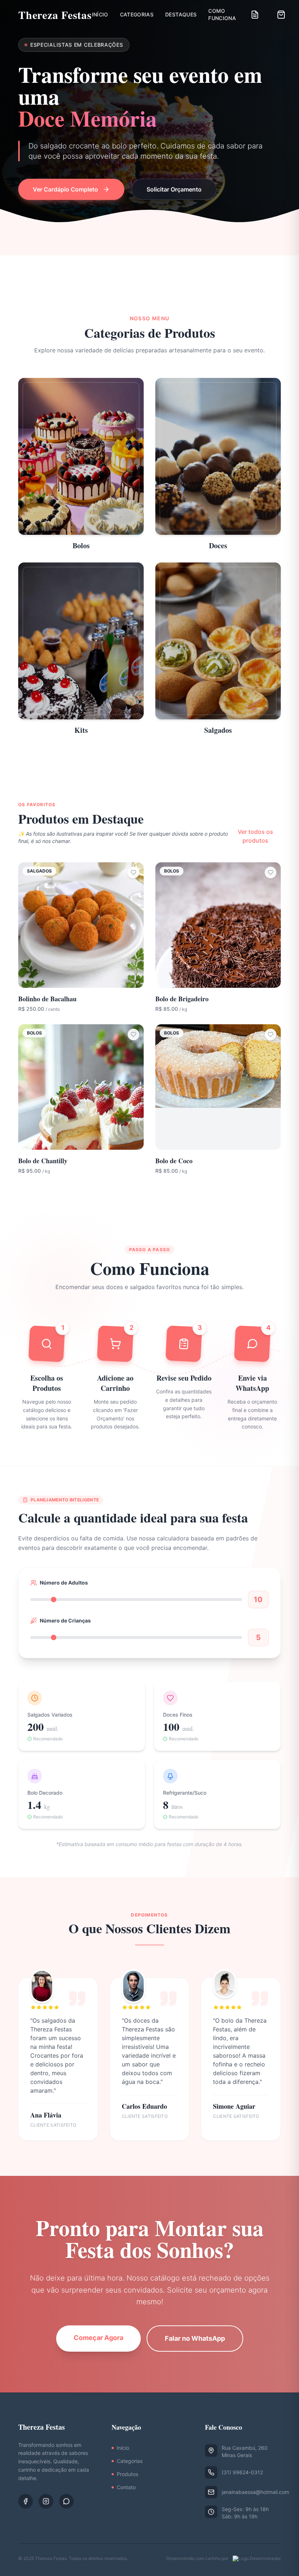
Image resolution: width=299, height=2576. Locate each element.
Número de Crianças (65, 1620)
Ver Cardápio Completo (65, 189)
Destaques (181, 14)
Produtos (127, 2474)
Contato (126, 2487)
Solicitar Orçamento (174, 189)
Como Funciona (222, 14)
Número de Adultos (64, 1583)
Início (100, 14)
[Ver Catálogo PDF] (255, 15)
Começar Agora (98, 2338)
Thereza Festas (55, 15)
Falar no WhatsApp (195, 2338)
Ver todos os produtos (255, 836)
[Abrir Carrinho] (281, 15)
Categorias (137, 14)
